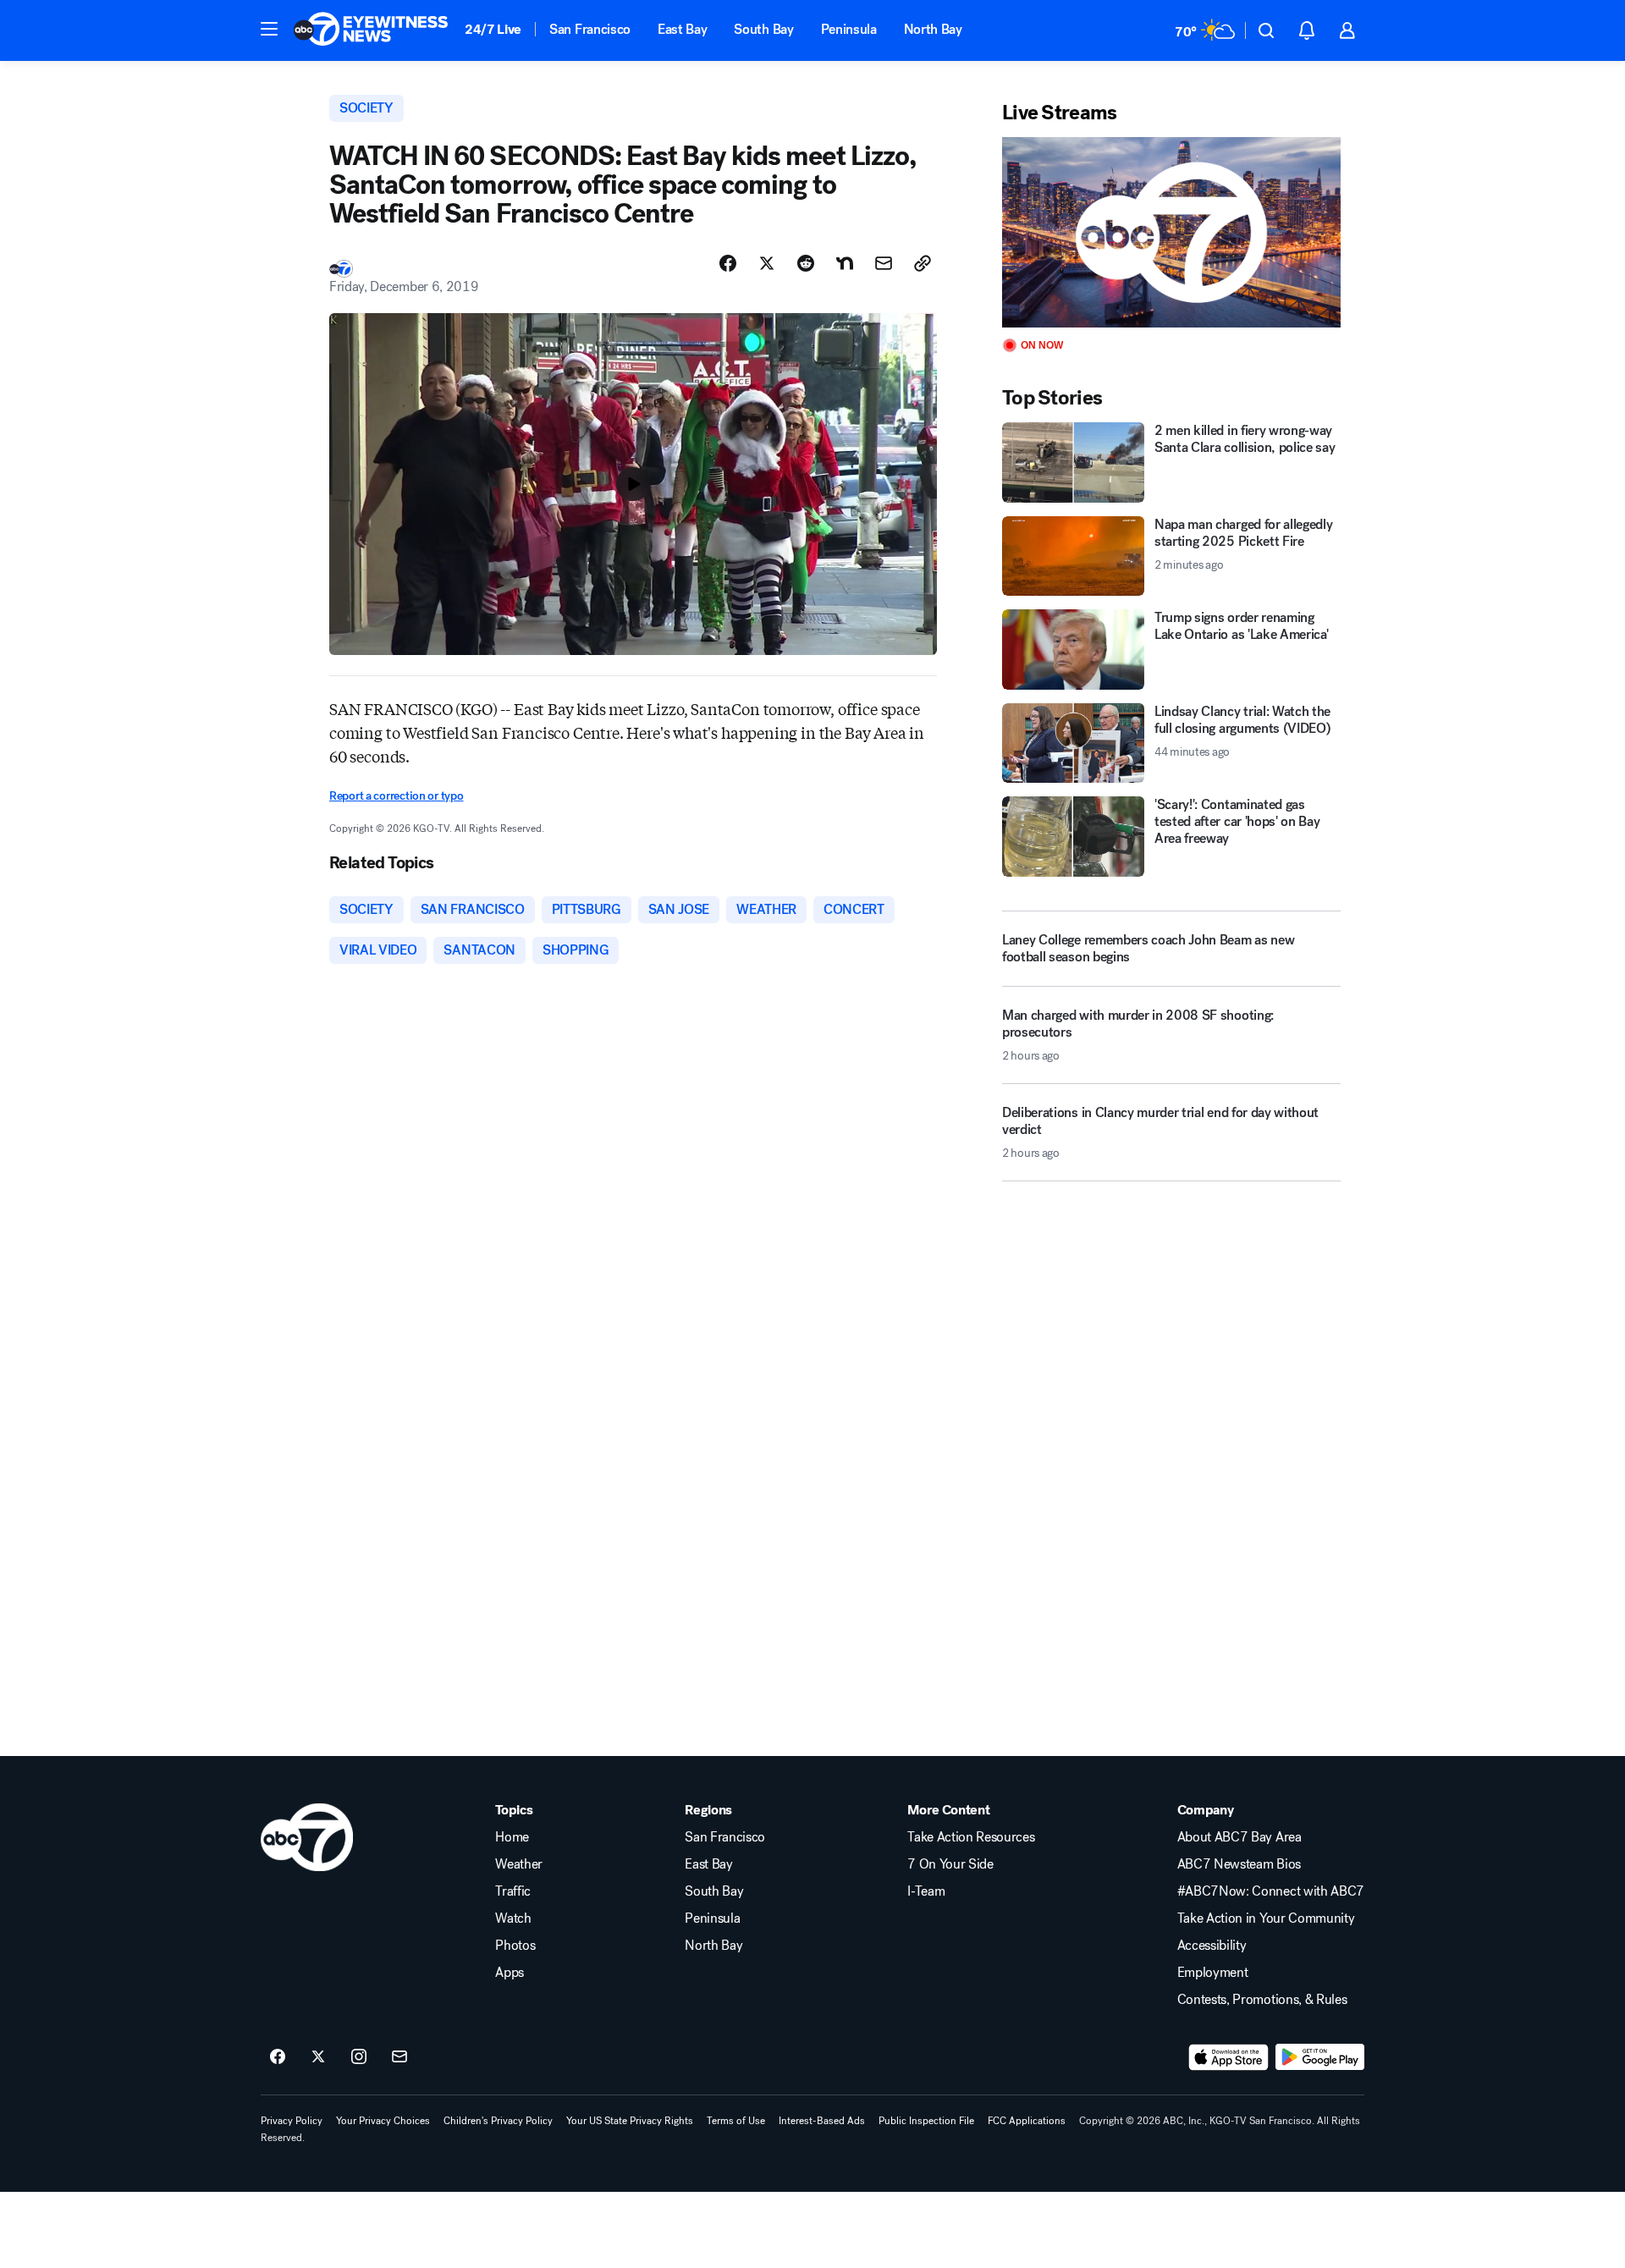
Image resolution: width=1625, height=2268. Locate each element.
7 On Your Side (950, 1864)
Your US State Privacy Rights (630, 2121)
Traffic (513, 1891)
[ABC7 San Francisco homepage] (371, 30)
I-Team (926, 1891)
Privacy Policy (292, 2121)
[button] (269, 29)
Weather (519, 1864)
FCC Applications (1027, 2121)
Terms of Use (736, 2121)
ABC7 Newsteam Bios (1239, 1864)
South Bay (763, 29)
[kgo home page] (307, 1837)
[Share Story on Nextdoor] (845, 263)
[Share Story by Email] (884, 263)
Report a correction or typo (396, 796)
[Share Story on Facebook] (728, 263)
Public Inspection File (926, 2121)
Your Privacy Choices (383, 2121)
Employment (1213, 1973)
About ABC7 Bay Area (1239, 1837)
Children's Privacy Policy (498, 2121)
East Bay (682, 29)
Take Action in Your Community (1266, 1918)
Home (512, 1837)
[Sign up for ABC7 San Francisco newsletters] (399, 2057)
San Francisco (590, 29)
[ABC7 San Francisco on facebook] (278, 2057)
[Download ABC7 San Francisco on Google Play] (1320, 2057)
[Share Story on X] (767, 263)
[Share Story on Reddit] (806, 263)
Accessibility (1212, 1946)
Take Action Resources (971, 1837)
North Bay (933, 29)
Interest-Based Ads (822, 2121)
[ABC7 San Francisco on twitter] (318, 2057)
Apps (510, 1973)
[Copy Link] (923, 263)
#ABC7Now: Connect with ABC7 (1271, 1891)
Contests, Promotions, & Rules (1262, 2000)
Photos (515, 1946)
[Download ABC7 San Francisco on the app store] (1229, 2057)
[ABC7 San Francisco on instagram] (359, 2057)
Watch (513, 1918)
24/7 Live (493, 29)
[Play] (1171, 232)
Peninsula (849, 29)
